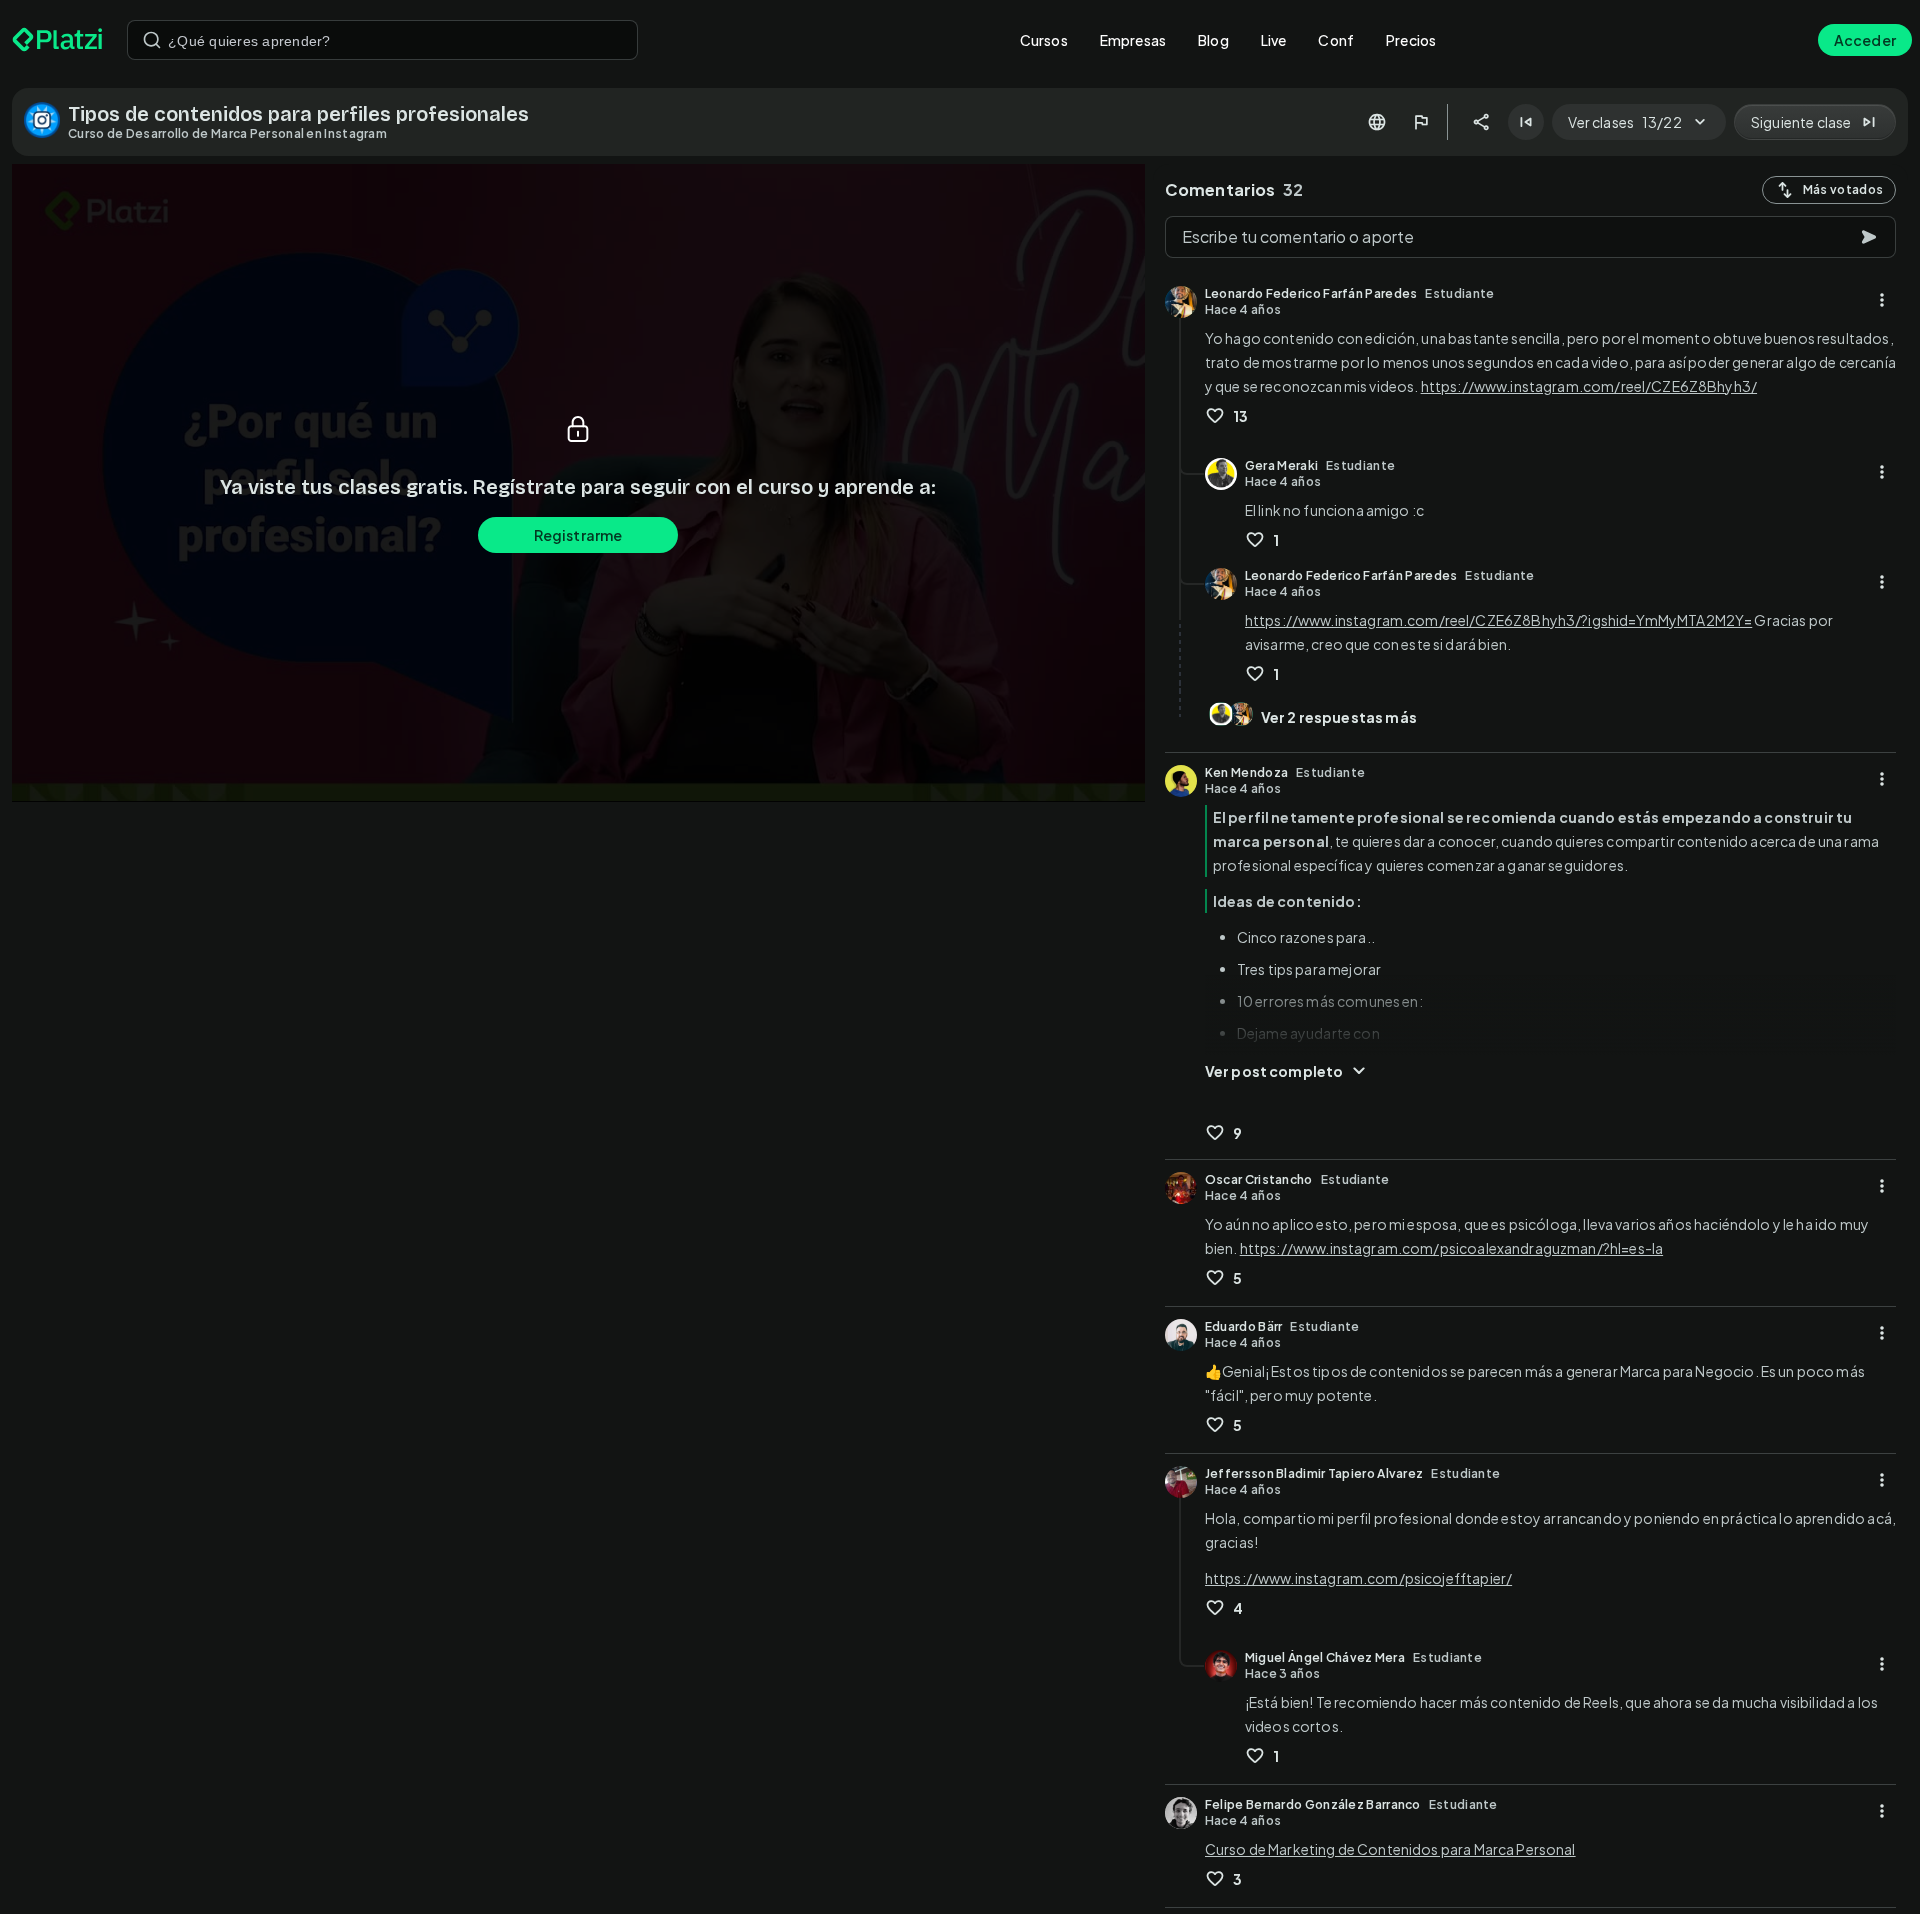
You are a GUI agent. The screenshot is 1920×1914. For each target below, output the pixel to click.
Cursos (1044, 40)
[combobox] (382, 40)
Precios (1411, 40)
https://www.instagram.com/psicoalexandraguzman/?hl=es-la (1451, 1248)
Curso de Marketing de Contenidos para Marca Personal (1390, 1849)
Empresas (1133, 40)
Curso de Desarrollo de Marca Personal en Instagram (227, 133)
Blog (1213, 40)
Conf (1336, 40)
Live (1274, 40)
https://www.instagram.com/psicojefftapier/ (1358, 1578)
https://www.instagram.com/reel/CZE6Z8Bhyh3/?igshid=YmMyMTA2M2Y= (1498, 620)
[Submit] (152, 40)
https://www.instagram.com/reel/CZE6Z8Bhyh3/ (1589, 386)
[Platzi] (57, 40)
